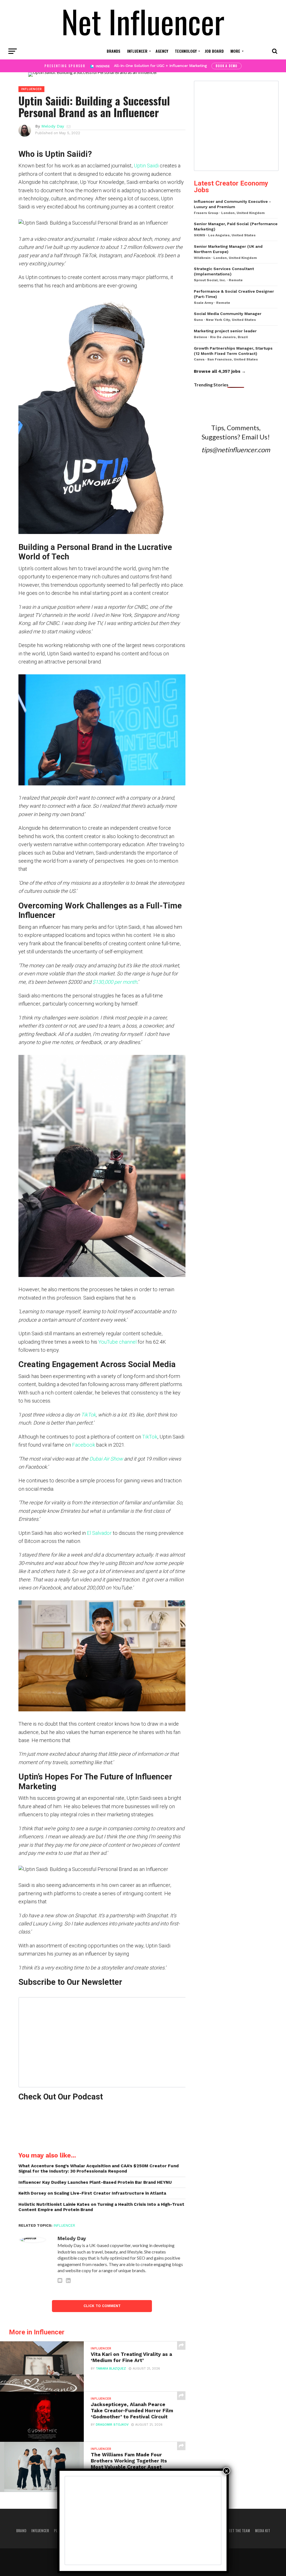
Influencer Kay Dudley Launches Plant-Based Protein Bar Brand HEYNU (95, 2182)
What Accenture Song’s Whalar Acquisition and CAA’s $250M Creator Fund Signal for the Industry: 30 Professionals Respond (99, 2169)
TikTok (150, 1437)
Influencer (137, 51)
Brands (114, 51)
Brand (21, 2531)
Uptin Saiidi (146, 166)
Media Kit (263, 2531)
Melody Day (53, 126)
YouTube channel (118, 1342)
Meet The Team (238, 2531)
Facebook (84, 1445)
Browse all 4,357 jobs (217, 371)
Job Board (214, 51)
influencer (64, 2225)
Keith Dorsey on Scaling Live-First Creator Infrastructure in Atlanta (92, 2193)
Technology (186, 51)
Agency (162, 51)
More (235, 51)
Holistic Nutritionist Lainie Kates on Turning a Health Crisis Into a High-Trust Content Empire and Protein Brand (101, 2207)
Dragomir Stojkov (112, 2425)
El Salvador (99, 1533)
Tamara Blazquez (111, 2369)
